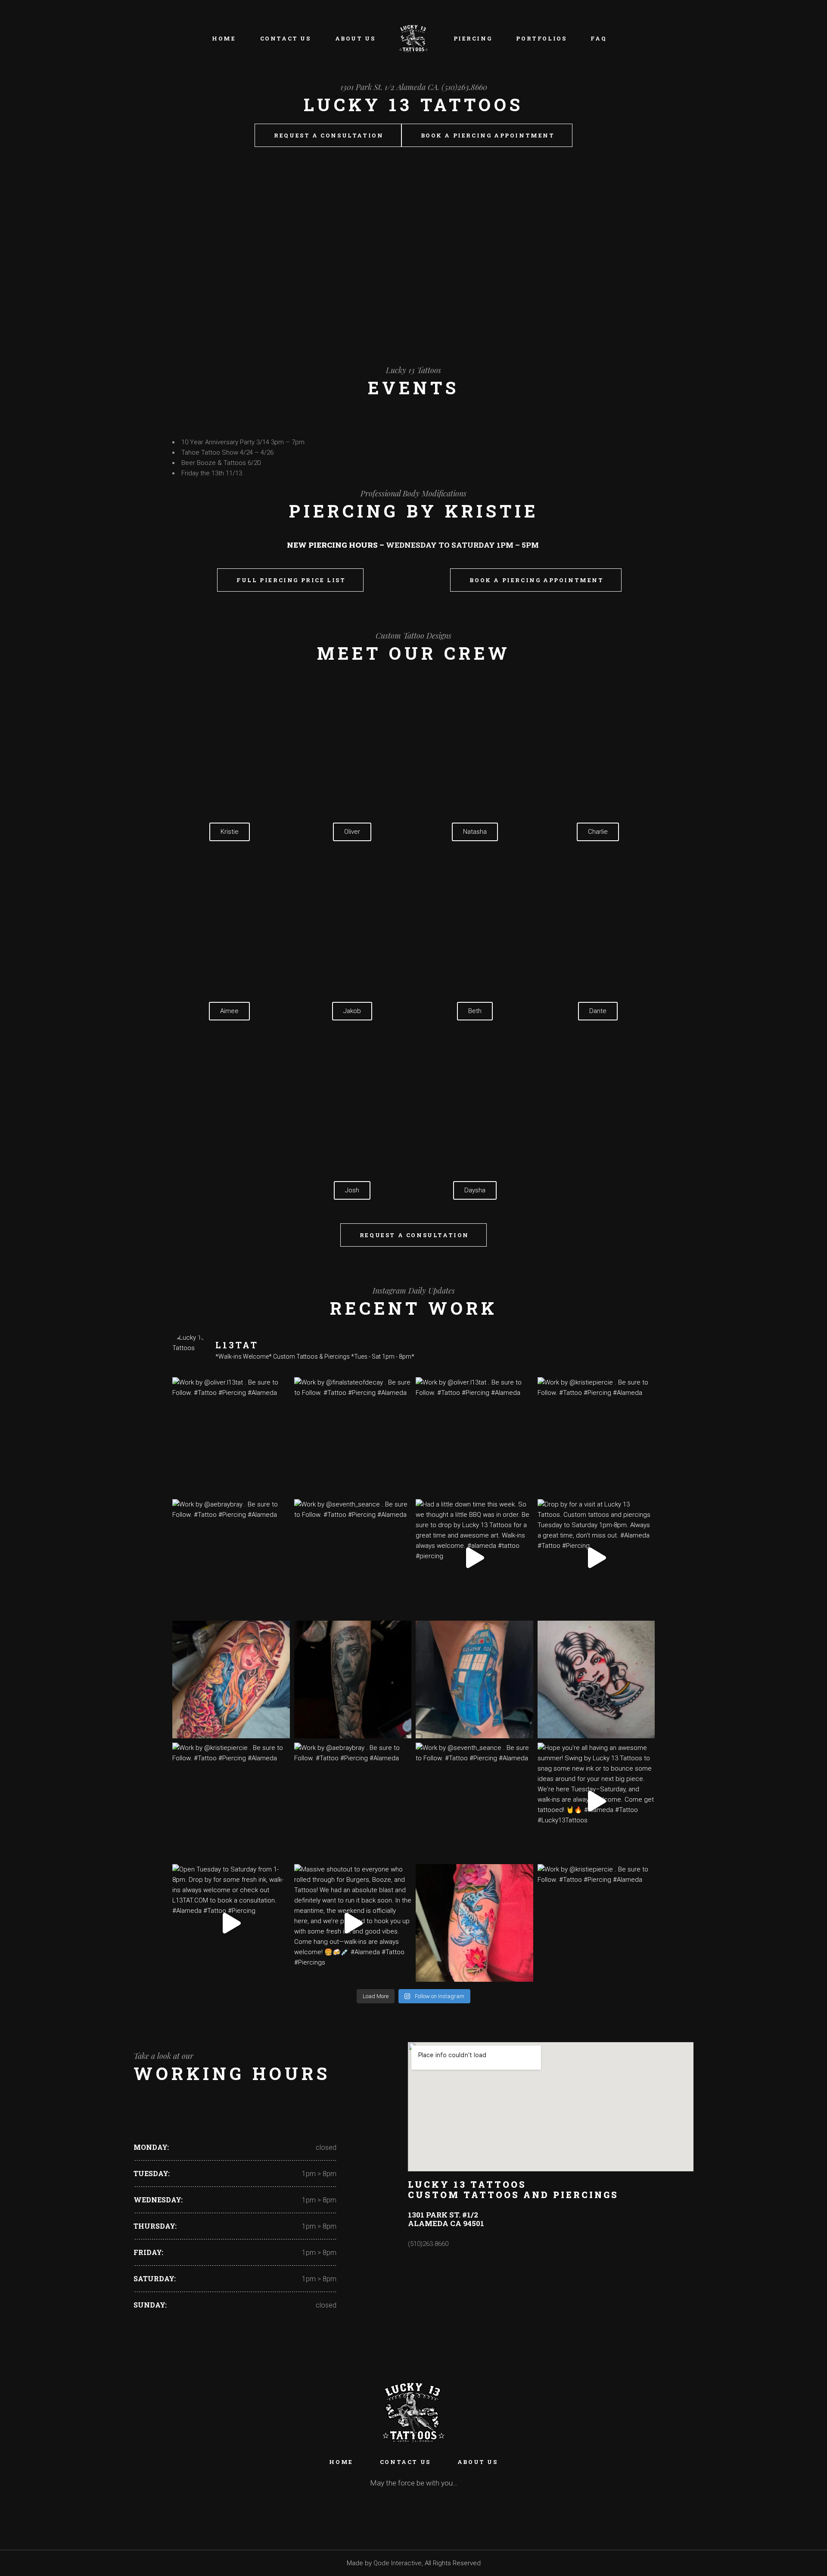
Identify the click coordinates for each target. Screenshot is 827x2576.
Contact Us (405, 2462)
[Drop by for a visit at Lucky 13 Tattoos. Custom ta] (596, 1558)
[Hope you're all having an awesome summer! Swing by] (596, 1801)
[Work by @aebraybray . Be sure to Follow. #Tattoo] (231, 1558)
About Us (478, 2462)
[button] (180, 241)
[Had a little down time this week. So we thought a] (474, 1558)
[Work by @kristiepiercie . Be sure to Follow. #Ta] (596, 1436)
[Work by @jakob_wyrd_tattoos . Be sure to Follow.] (474, 1679)
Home (341, 2462)
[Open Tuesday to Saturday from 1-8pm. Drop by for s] (231, 1923)
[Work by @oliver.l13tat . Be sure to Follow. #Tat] (231, 1436)
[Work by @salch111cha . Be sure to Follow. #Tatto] (353, 1679)
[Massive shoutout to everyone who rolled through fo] (353, 1923)
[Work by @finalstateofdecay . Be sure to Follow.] (353, 1436)
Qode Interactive (398, 2563)
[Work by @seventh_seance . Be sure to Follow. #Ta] (353, 1558)
